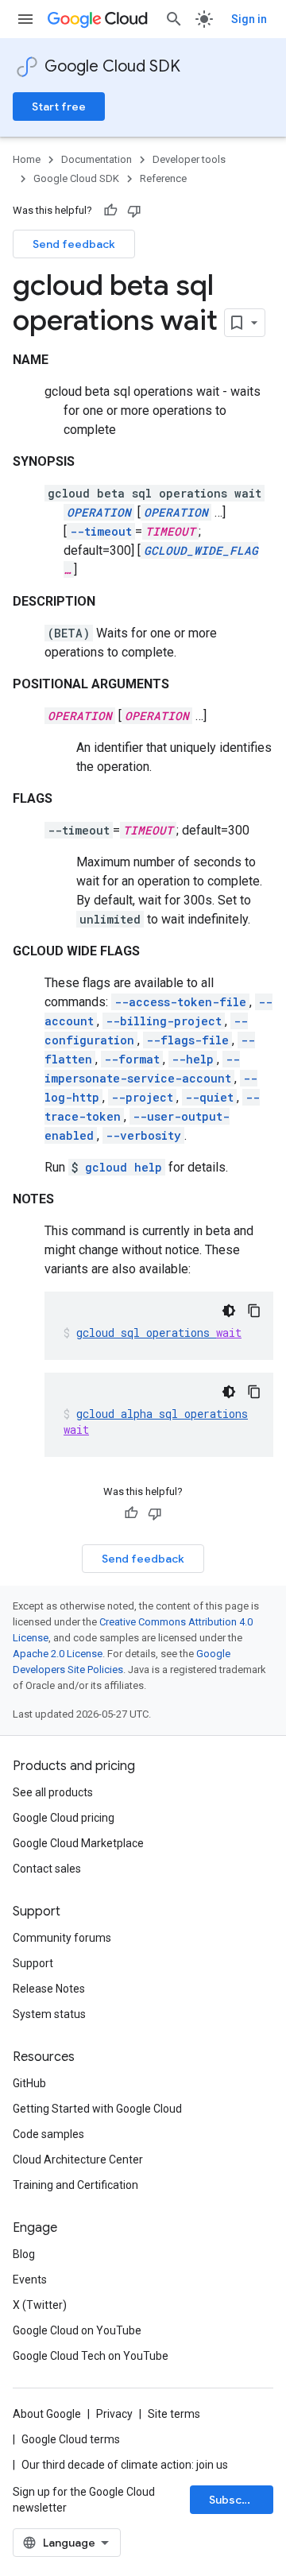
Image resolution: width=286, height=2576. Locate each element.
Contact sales (47, 1869)
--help (193, 1059)
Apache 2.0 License (58, 1654)
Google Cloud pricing (64, 1818)
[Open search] (174, 19)
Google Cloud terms (71, 2439)
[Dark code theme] (229, 1311)
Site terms (174, 2414)
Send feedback (74, 244)
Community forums (62, 1938)
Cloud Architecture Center (78, 2160)
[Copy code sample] (254, 1311)
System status (49, 2014)
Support (33, 1963)
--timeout (101, 531)
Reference (163, 178)
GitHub (29, 2083)
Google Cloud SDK (112, 66)
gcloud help (124, 1167)
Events (30, 2280)
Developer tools (189, 159)
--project (142, 1097)
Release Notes (49, 1989)
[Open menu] (25, 19)
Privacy (114, 2414)
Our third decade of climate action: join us (125, 2465)
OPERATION (99, 512)
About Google (47, 2414)
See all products (53, 1792)
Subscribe (236, 2500)
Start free (59, 107)
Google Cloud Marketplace (78, 1843)
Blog (24, 2254)
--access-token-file (180, 1002)
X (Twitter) (40, 2305)
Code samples (48, 2134)
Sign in (249, 19)
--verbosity (143, 1135)
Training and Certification (75, 2185)
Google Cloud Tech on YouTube (91, 2356)
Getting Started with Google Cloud (97, 2109)
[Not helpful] (134, 211)
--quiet (209, 1097)
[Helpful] (110, 211)
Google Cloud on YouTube (77, 2330)
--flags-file (187, 1040)
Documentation (97, 159)
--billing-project (164, 1021)
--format (132, 1059)
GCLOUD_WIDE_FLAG (201, 550)
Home (27, 159)
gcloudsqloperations (159, 1333)
